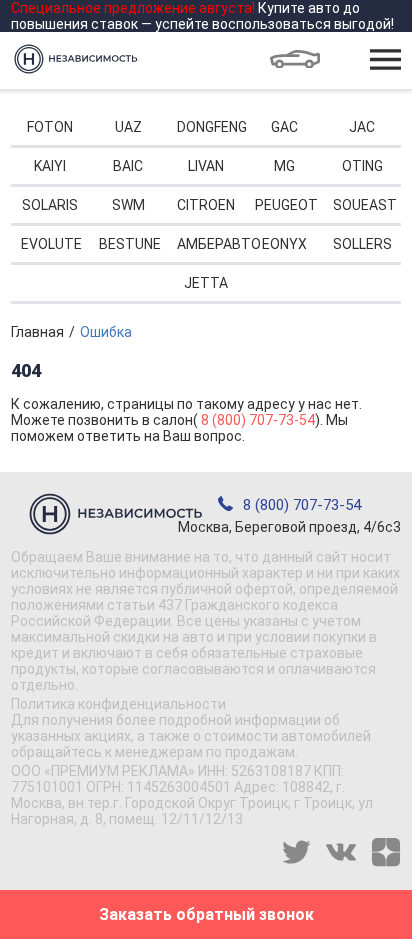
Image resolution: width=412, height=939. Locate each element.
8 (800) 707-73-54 (258, 420)
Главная (37, 332)
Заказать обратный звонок (206, 914)
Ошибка (106, 332)
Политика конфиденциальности (118, 704)
